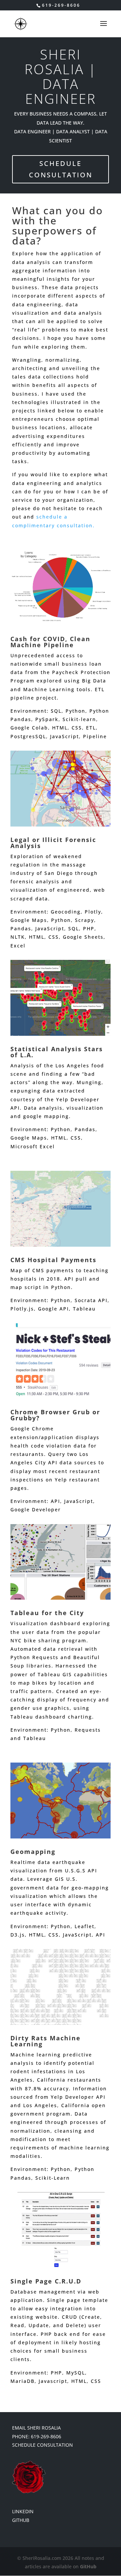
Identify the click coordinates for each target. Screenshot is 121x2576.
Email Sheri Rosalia (36, 2428)
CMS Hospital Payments (53, 1260)
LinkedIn (23, 2511)
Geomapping (33, 1852)
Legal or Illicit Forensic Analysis (53, 843)
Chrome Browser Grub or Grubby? (55, 1415)
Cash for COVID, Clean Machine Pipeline (50, 642)
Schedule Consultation (61, 169)
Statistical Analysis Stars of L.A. (57, 1052)
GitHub (21, 2520)
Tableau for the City (47, 1613)
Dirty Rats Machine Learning (46, 2041)
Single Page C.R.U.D (46, 2281)
